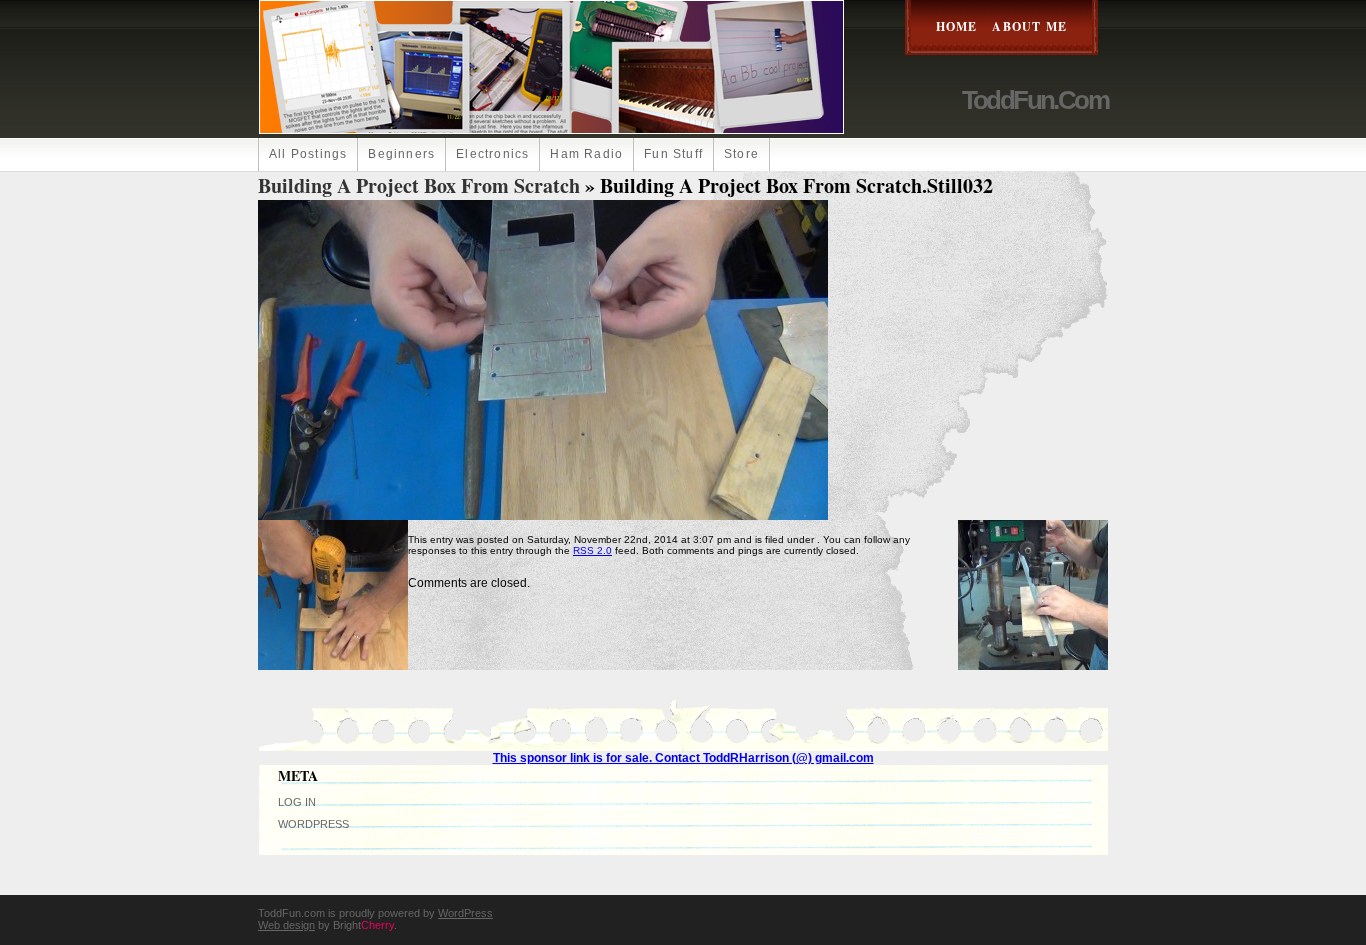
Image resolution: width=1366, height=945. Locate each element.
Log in (297, 802)
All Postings (308, 154)
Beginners (401, 154)
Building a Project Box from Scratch (419, 185)
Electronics (492, 154)
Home (957, 26)
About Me (1029, 26)
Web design (286, 925)
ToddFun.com (1035, 100)
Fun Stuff (673, 154)
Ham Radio (586, 154)
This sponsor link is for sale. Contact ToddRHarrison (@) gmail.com (683, 758)
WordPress (313, 824)
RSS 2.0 (592, 550)
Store (741, 154)
